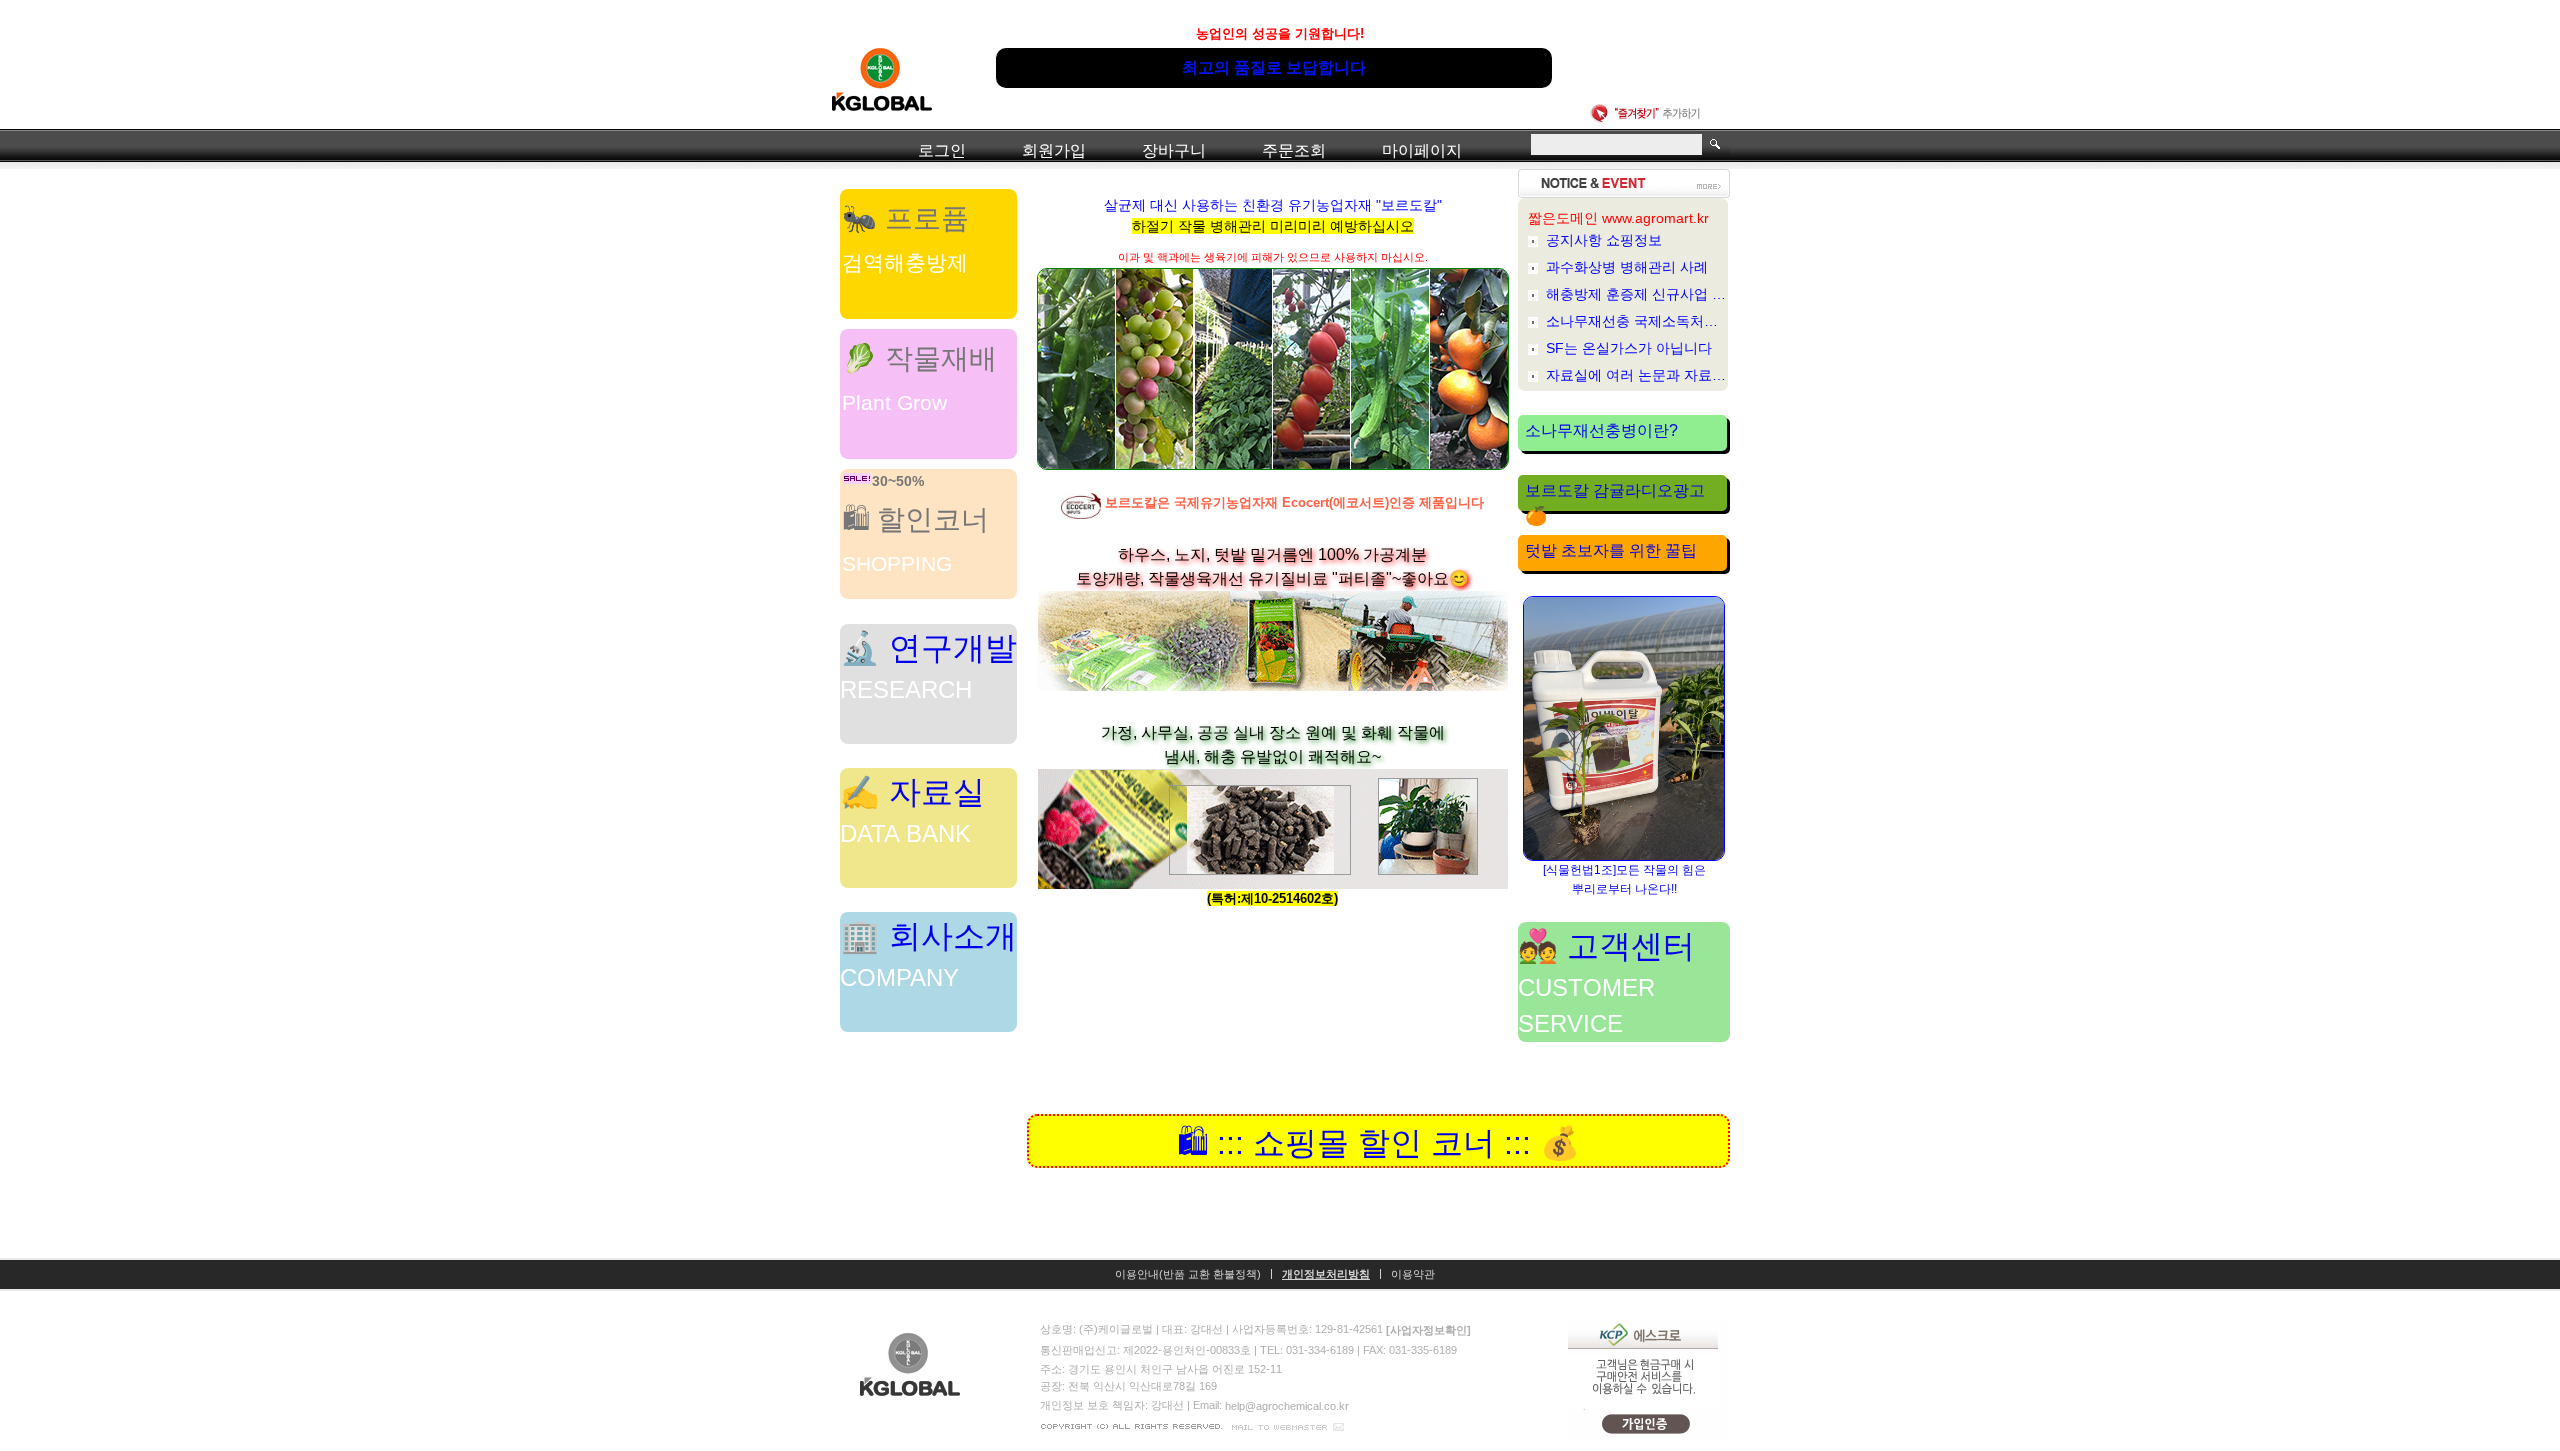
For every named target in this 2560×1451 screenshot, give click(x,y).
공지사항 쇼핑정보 (1604, 240)
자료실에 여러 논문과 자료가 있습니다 (1637, 375)
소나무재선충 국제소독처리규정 (1637, 321)
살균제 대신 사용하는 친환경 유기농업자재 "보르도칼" (1273, 215)
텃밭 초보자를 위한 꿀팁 (1611, 550)
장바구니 (1174, 150)
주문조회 (1294, 150)
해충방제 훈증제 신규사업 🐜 (1637, 294)
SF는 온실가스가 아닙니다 (1629, 348)
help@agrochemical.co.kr (1287, 1406)
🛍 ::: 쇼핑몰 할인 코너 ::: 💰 (1378, 1142)
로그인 (942, 150)
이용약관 (1413, 1274)
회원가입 (1054, 150)
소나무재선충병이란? (1601, 430)
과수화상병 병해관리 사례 (1627, 267)
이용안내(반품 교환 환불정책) (1188, 1274)
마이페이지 (1422, 150)
